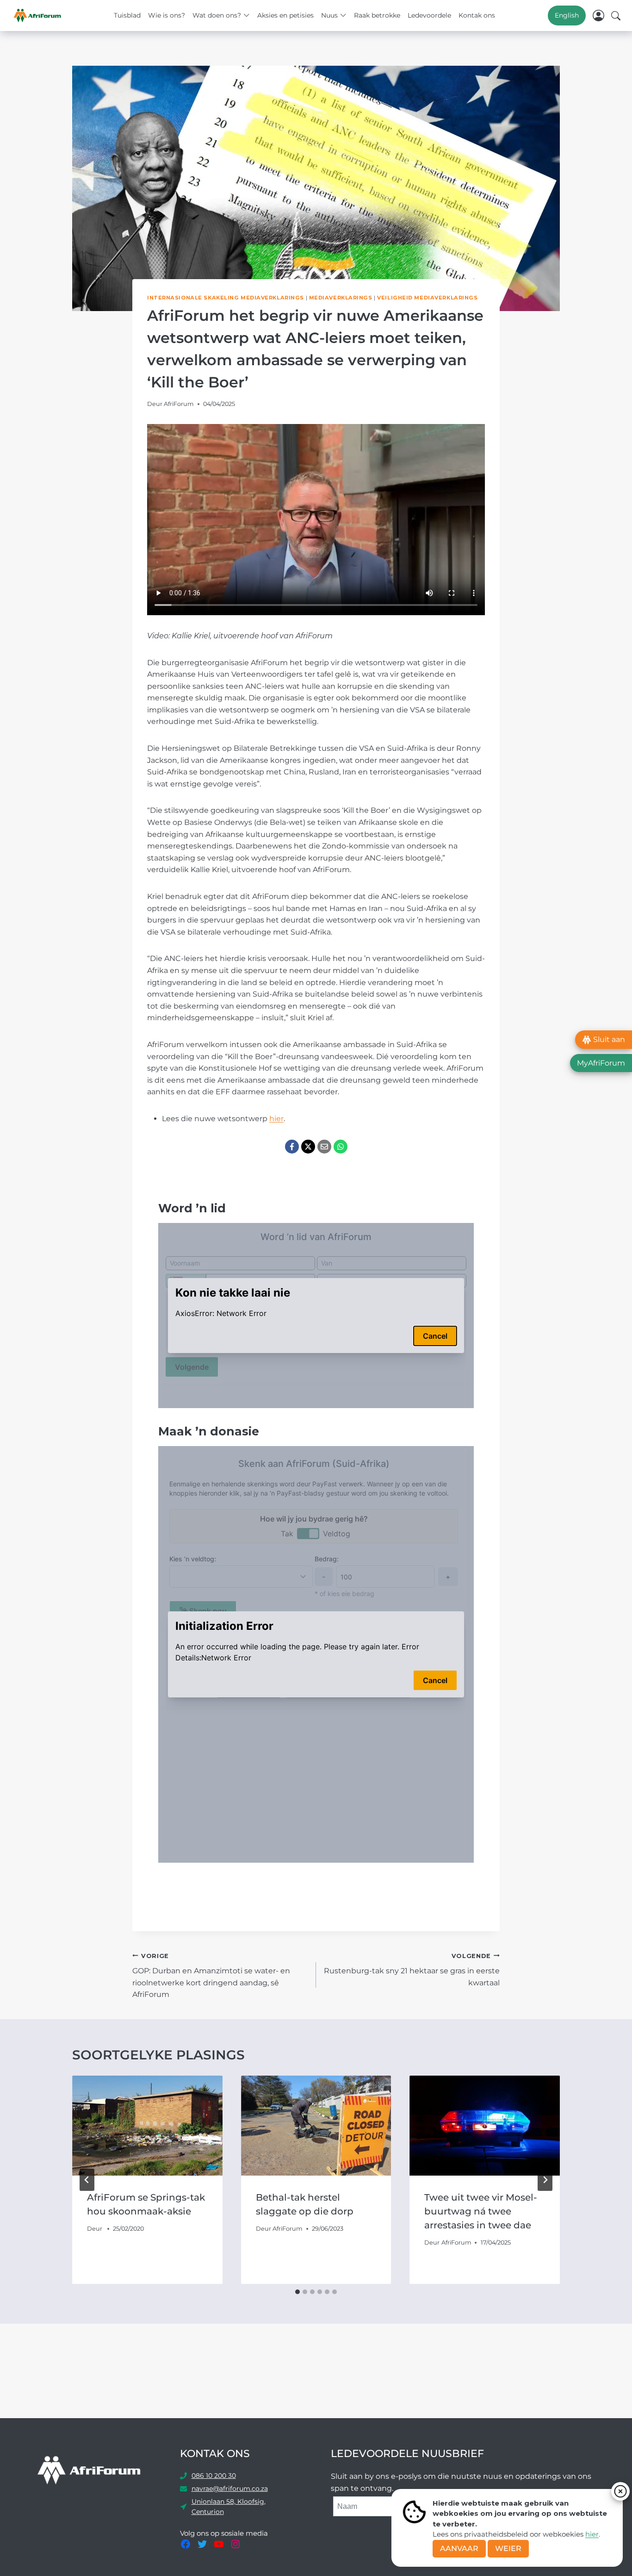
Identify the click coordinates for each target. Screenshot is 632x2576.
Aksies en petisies (285, 15)
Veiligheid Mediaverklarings (427, 298)
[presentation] (147, 2126)
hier (592, 2534)
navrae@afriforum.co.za (230, 2489)
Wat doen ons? (217, 15)
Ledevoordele (429, 15)
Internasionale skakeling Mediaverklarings (226, 298)
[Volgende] (545, 2180)
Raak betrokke (377, 15)
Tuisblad (127, 15)
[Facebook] (292, 1147)
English (567, 15)
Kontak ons (477, 15)
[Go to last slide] (87, 2180)
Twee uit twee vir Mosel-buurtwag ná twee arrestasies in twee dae (481, 2211)
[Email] (324, 1147)
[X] (308, 1147)
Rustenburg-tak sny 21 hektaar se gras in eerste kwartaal (412, 1970)
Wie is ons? (167, 15)
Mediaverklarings (341, 298)
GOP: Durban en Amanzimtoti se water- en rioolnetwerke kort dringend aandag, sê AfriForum (211, 1976)
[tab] (297, 2292)
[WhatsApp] (341, 1147)
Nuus (329, 15)
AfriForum (179, 404)
